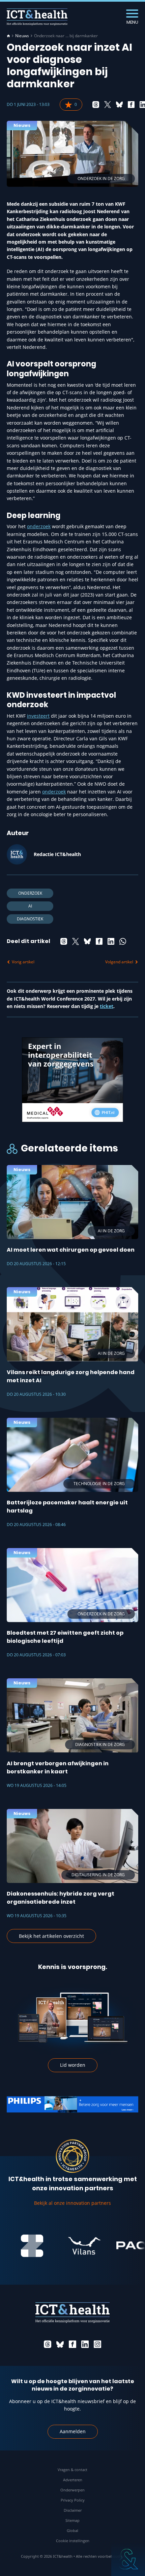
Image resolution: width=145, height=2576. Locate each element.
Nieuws (22, 36)
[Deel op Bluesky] (119, 105)
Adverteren (73, 2480)
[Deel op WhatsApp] (123, 941)
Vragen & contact (72, 2470)
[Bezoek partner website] (70, 2246)
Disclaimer (73, 2510)
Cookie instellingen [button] (73, 2541)
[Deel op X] (108, 105)
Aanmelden (73, 2431)
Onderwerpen (72, 2490)
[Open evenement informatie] (128, 2559)
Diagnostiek (30, 919)
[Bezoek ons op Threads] (48, 2344)
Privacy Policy (73, 2500)
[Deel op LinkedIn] (111, 941)
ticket (107, 1006)
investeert (38, 716)
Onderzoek (30, 893)
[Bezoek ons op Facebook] (72, 2344)
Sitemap (72, 2520)
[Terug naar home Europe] (37, 17)
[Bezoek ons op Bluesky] (60, 2344)
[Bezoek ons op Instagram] (97, 2344)
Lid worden (73, 2065)
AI (30, 906)
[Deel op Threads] (96, 105)
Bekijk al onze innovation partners (72, 2203)
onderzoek (39, 526)
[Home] (8, 36)
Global (72, 2530)
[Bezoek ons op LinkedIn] (85, 2344)
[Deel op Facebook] (131, 105)
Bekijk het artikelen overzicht (51, 1936)
